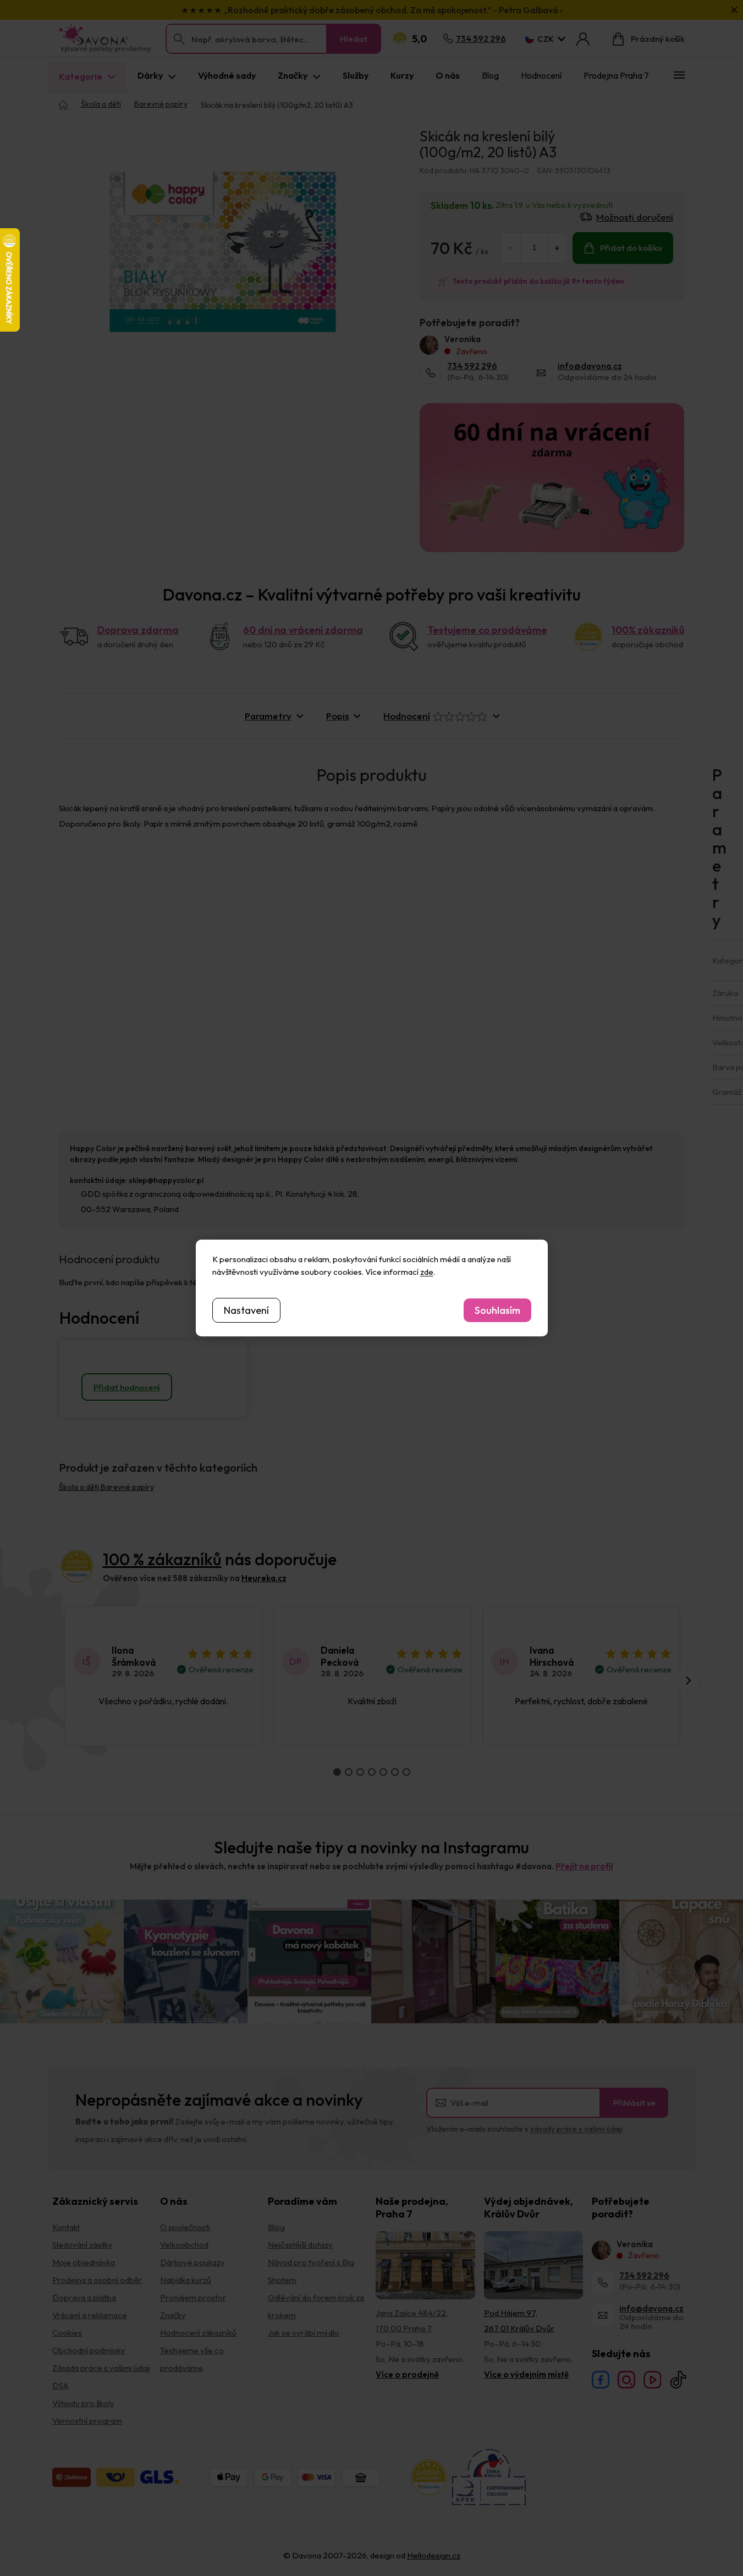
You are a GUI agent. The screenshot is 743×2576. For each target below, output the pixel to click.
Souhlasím (497, 1310)
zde (427, 1272)
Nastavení (246, 1310)
